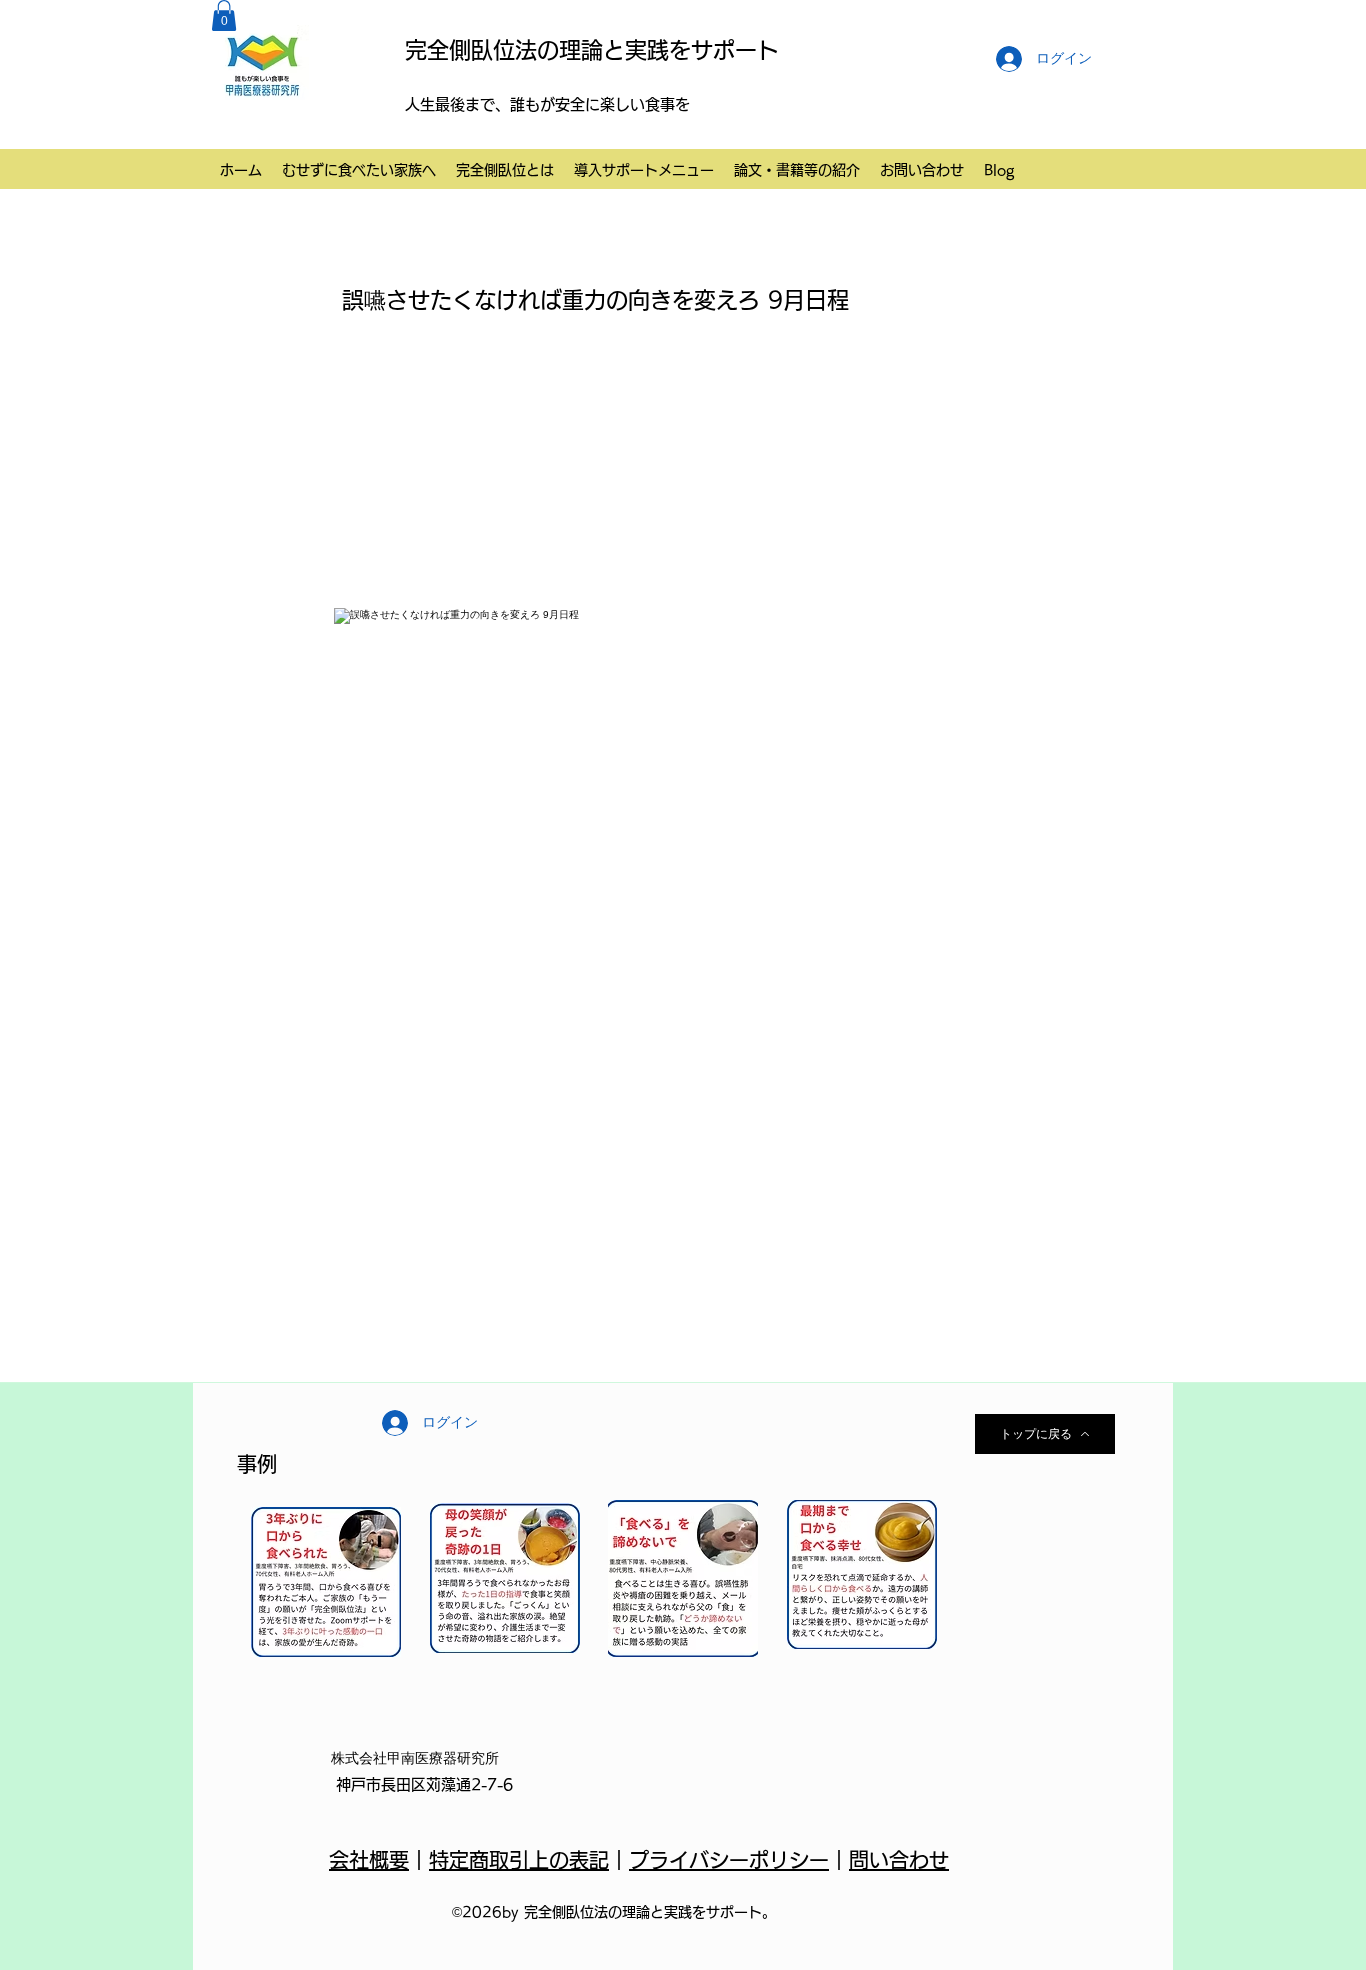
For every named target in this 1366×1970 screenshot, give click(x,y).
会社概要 (369, 1860)
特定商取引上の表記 (519, 1860)
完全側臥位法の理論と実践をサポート (592, 50)
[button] (224, 15)
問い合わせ (899, 1860)
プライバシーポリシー (729, 1860)
